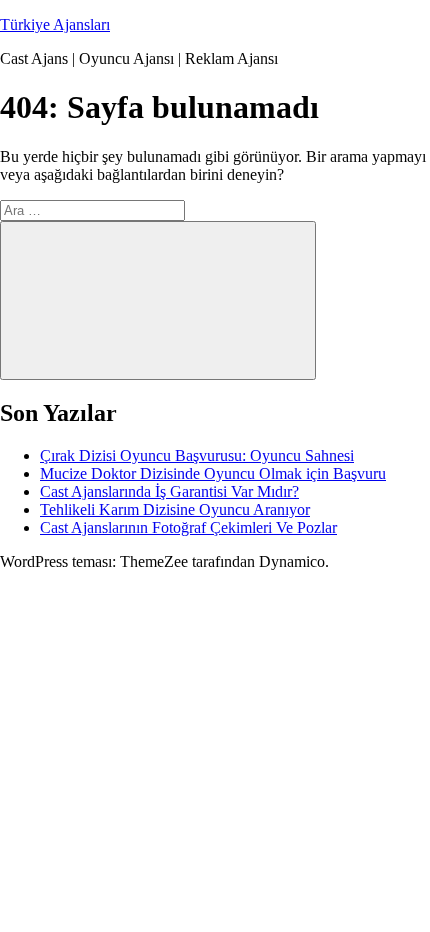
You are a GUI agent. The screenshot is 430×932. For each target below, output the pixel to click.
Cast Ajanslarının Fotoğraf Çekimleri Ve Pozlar (188, 527)
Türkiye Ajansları (55, 24)
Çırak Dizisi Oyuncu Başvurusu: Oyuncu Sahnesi (197, 455)
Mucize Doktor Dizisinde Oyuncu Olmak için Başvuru (213, 473)
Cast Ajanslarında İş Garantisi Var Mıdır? (169, 491)
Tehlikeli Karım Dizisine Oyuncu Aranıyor (175, 509)
